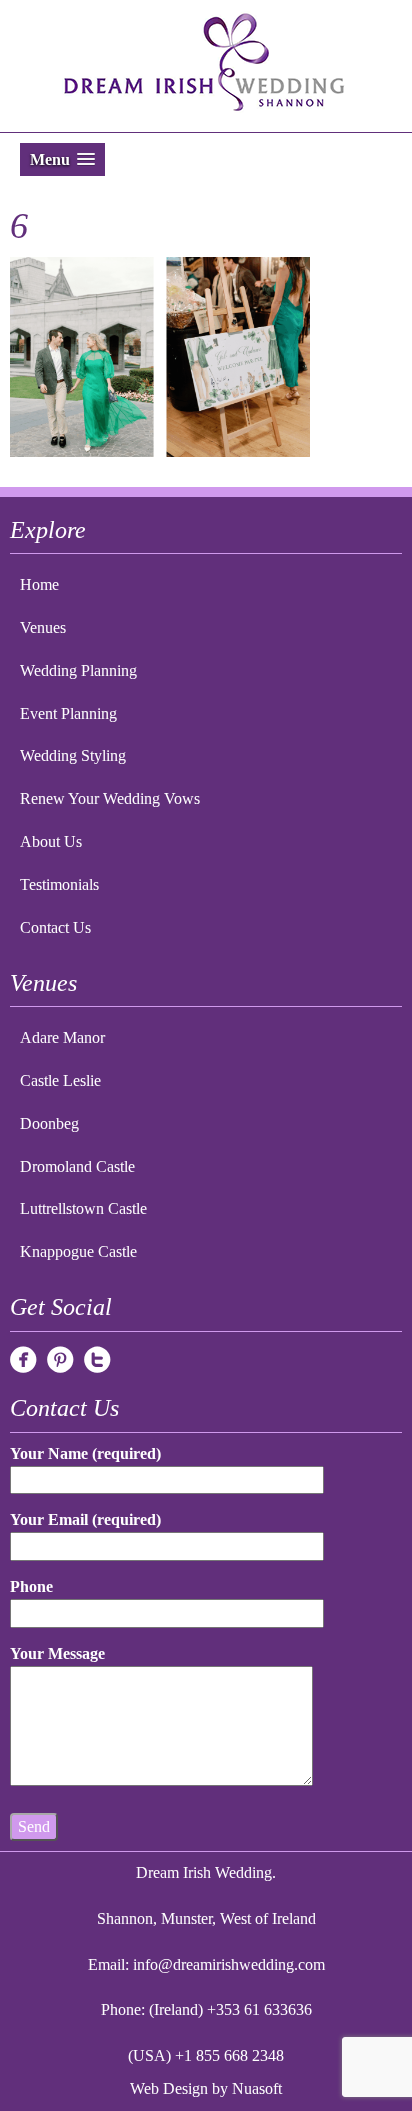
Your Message (57, 1653)
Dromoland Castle (77, 1166)
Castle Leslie (60, 1080)
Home (39, 584)
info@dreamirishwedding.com (229, 1964)
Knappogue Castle (78, 1251)
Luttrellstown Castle (83, 1208)
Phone (31, 1586)
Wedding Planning (78, 670)
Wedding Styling (73, 755)
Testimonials (59, 884)
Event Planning (68, 713)
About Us (51, 841)
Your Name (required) (85, 1453)
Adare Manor (62, 1037)
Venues (43, 627)
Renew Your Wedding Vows (110, 798)
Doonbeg (49, 1123)
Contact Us (55, 927)
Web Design (169, 2088)
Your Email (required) (85, 1519)
